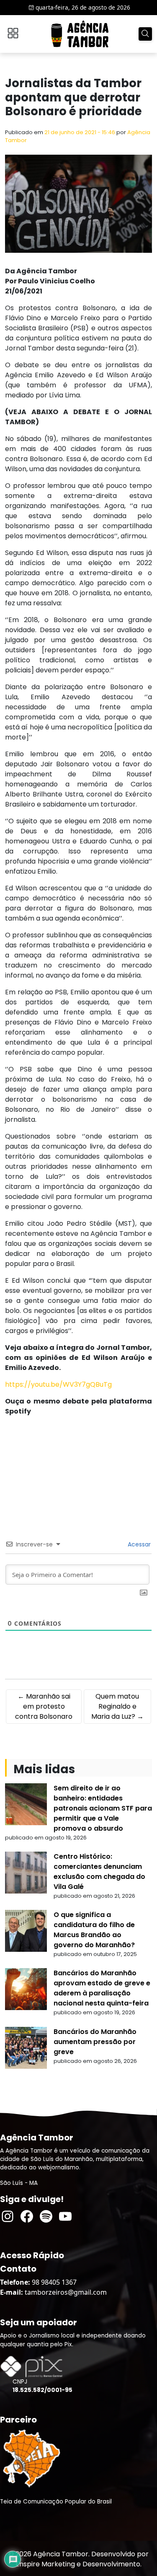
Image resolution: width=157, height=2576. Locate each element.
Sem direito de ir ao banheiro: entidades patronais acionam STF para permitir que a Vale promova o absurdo (103, 1808)
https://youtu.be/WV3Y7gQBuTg (58, 1384)
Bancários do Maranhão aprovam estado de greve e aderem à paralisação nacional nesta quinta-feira (102, 1988)
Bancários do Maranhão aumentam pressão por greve (95, 2042)
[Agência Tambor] (80, 34)
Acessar (138, 1544)
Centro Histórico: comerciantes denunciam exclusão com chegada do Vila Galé (99, 1872)
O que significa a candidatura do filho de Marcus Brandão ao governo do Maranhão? (94, 1930)
